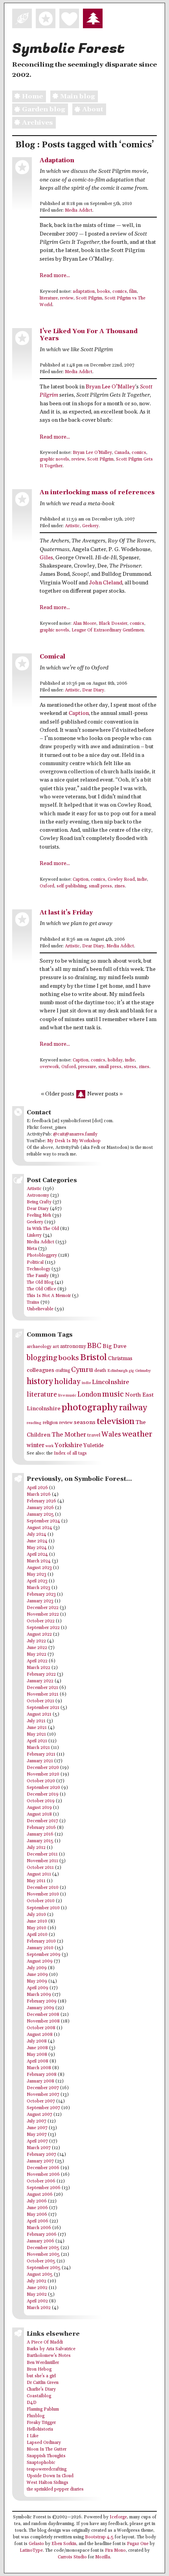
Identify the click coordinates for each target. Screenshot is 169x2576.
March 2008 (39, 2068)
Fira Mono (115, 2551)
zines (120, 886)
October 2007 (41, 2101)
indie (142, 880)
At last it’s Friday (66, 913)
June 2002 (37, 2288)
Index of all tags (70, 1453)
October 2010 (41, 1901)
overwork (49, 1067)
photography (90, 1407)
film (133, 292)
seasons (85, 1422)
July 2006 (37, 2201)
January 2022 (40, 1681)
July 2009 (37, 1968)
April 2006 (38, 2221)
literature (49, 298)
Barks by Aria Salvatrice (51, 2349)
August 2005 (40, 2275)
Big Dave (115, 1346)
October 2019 (41, 1801)
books (104, 292)
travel (94, 1435)
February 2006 (42, 2235)
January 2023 (40, 1601)
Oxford (47, 886)
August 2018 (39, 1814)
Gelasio (36, 2544)
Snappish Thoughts (46, 2456)
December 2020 (43, 1768)
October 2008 (41, 2028)
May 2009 (37, 1981)
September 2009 (44, 1955)
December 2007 (43, 2088)
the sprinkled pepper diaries (55, 2489)
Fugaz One (138, 2544)
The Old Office (41, 1289)
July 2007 (37, 2121)
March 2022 (39, 1668)
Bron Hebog (39, 2369)
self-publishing (72, 886)
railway (133, 1408)
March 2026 (39, 1495)
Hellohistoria (40, 2429)
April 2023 (37, 1581)
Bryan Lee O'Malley (92, 453)
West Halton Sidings (48, 2483)
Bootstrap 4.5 (99, 2537)
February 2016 (41, 1828)
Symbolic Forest (68, 49)
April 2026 (37, 1488)
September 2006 (44, 2188)
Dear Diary (93, 690)
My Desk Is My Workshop (74, 1141)
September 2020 (43, 1788)
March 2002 (39, 2308)
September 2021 (43, 1708)
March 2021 (38, 1748)
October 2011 (40, 1868)
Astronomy (38, 1195)
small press (100, 886)
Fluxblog (36, 2416)
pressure (87, 1067)
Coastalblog (39, 2396)
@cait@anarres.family (75, 1134)
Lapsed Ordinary (44, 2443)
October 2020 (41, 1781)
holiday (115, 1060)
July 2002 (37, 2281)
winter (36, 1445)
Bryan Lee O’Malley (110, 387)
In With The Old (43, 1229)
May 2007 (37, 2135)
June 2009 (37, 1975)
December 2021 (42, 1688)
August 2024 (39, 1528)
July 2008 (37, 2041)
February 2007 (41, 2155)
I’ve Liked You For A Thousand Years (89, 335)
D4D (32, 2403)
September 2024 (43, 1521)
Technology (39, 1269)
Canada (122, 453)
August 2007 (39, 2115)
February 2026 (41, 1501)
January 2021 (40, 1761)
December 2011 (42, 1854)
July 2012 (36, 1848)
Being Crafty (39, 1202)
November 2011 (42, 1861)
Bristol (94, 1358)
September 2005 (44, 2268)
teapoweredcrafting (47, 2469)
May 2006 (37, 2215)
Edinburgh (118, 1371)
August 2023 (39, 1568)
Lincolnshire (110, 1382)
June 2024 (37, 1541)
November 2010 (43, 1894)
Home (32, 96)
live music (67, 1395)
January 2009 (40, 2008)
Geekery (90, 526)
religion (50, 1423)
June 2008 (37, 2048)
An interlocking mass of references (97, 493)
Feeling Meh (39, 1215)
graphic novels (54, 459)
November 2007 (43, 2095)
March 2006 (39, 2228)
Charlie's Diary (41, 2389)
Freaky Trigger (41, 2423)
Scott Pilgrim (89, 298)
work (50, 1446)
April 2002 (37, 2301)
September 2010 (43, 1908)
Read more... (55, 276)
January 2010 (40, 1948)
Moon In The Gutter (47, 2449)
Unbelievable (40, 1309)
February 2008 (42, 2075)
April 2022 (37, 1661)
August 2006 (40, 2195)
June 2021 (37, 1728)
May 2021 (36, 1734)
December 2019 (43, 1794)
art (56, 1347)
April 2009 (38, 1988)
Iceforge (118, 2517)
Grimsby (143, 1371)
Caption (79, 713)
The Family (38, 1276)
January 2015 (40, 1841)
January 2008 (40, 2081)
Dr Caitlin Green (43, 2383)
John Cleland (106, 583)
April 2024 (37, 1555)
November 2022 (43, 1615)
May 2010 (37, 1928)
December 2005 (43, 2248)
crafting (63, 1371)
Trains (33, 1303)
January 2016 (40, 1834)
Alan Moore (84, 624)
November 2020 (43, 1774)
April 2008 (38, 2061)
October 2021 (40, 1701)
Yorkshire (68, 1445)
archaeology (39, 1347)
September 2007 (43, 2108)
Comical (52, 657)
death (100, 1371)
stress (130, 1067)
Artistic (72, 526)
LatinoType (31, 2551)
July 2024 (37, 1535)
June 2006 (37, 2208)
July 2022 (36, 1641)
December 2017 (42, 1821)
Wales (111, 1434)
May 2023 (37, 1575)
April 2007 (37, 2141)
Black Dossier (113, 624)
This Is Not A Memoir (49, 1296)
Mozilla (103, 2557)
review (67, 298)
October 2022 (41, 1621)
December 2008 (43, 2015)
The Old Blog (40, 1283)
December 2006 (43, 2168)
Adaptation (57, 161)
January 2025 (40, 1515)
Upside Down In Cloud (50, 2476)
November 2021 (43, 1694)
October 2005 (41, 2261)
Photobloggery (42, 1255)
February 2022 (41, 1674)
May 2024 (37, 1548)
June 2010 (37, 1921)
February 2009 (42, 2001)
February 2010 (41, 1941)
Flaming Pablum (43, 2409)
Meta (32, 1249)
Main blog (77, 96)
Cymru (82, 1370)
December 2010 (43, 1888)
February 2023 (41, 1595)
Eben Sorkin (64, 2544)
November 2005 (43, 2255)
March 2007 (39, 2148)
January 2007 (40, 2161)
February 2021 (41, 1754)
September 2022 (43, 1628)
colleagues (40, 1370)
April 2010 (37, 1935)
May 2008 (37, 2055)
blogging (42, 1358)
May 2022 (37, 1654)
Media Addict (79, 210)
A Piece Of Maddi (45, 2342)
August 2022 (39, 1634)
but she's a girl (41, 2376)
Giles (46, 558)
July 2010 (36, 1915)
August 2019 (39, 1808)
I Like (33, 2436)
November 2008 (43, 2021)
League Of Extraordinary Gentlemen (108, 630)
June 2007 (37, 2128)
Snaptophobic (41, 2463)
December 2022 (43, 1608)
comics (120, 292)
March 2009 (39, 1995)
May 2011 (36, 1881)
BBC (94, 1346)
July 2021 (36, 1721)
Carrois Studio (72, 2557)
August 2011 (39, 1874)
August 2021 (39, 1714)
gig (131, 1371)
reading (34, 1423)
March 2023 (39, 1588)
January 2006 (40, 2241)
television (116, 1421)
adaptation (84, 292)
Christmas (120, 1359)
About (93, 109)
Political (35, 1263)
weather (137, 1434)
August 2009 (40, 1961)
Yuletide (94, 1446)
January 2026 (40, 1508)
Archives (37, 123)
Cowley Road (121, 880)
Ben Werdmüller (43, 2363)
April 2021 (37, 1741)
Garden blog (43, 109)
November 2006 (43, 2175)
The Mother (69, 1435)
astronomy (73, 1346)
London (89, 1395)
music (113, 1394)
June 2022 (37, 1648)
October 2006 (41, 2181)
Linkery (34, 1235)
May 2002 (37, 2295)
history (40, 1381)
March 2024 (39, 1561)
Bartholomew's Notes (49, 2356)
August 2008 (40, 2035)
